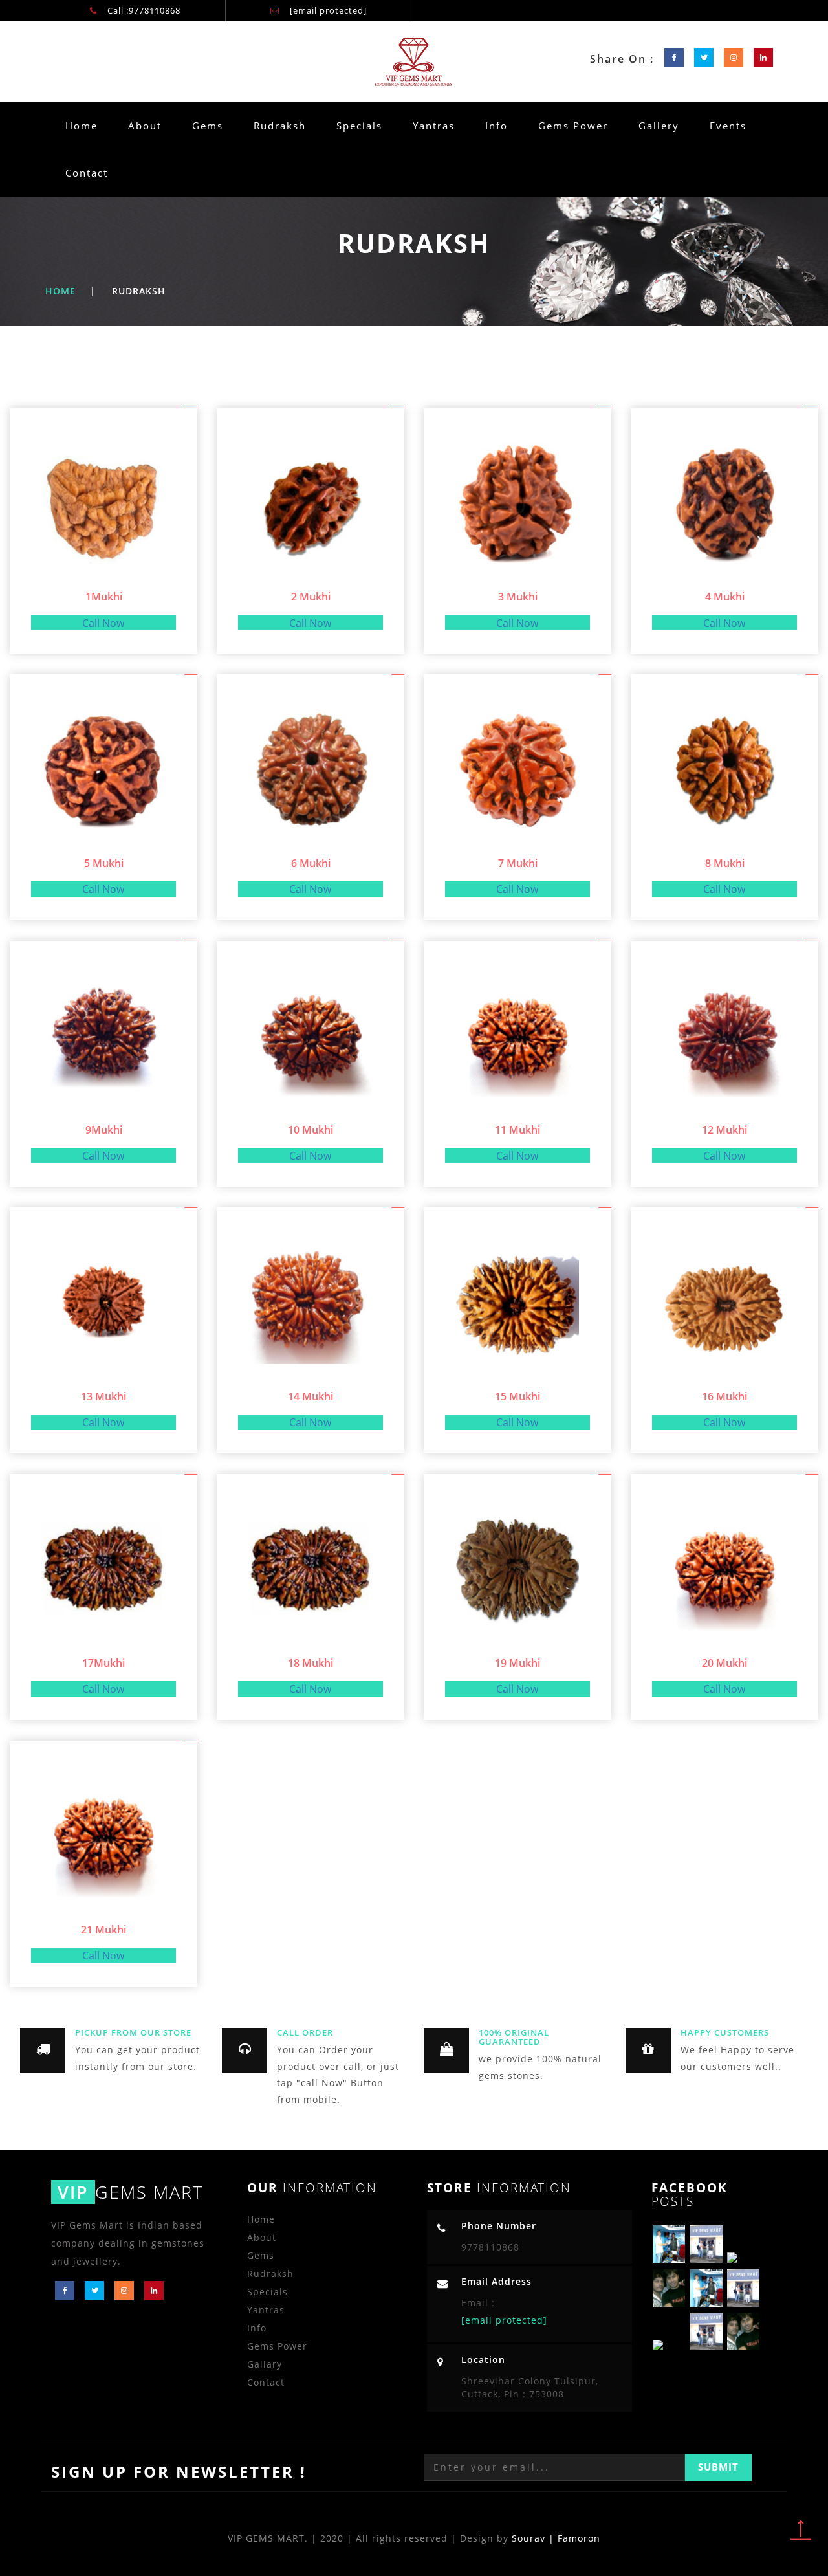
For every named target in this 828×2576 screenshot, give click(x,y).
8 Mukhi (725, 863)
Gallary (265, 2364)
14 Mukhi (310, 1396)
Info (496, 126)
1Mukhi (104, 597)
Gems (208, 126)
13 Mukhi (103, 1396)
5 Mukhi (104, 863)
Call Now (103, 623)
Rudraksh (285, 125)
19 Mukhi (517, 1663)
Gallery (659, 126)
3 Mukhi (518, 597)
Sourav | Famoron (556, 2538)
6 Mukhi (311, 863)
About (145, 126)
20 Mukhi (724, 1663)
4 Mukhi (725, 597)
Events (728, 126)
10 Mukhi (310, 1130)
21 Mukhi (103, 1930)
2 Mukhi (311, 597)
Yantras (434, 126)
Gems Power (573, 126)
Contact (87, 173)
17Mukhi (103, 1663)
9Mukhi (104, 1130)
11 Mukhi (517, 1130)
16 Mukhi (724, 1396)
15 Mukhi (517, 1396)
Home (82, 126)
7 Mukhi (518, 863)
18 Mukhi (310, 1663)
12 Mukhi (724, 1130)
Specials (359, 126)
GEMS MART (130, 2192)
